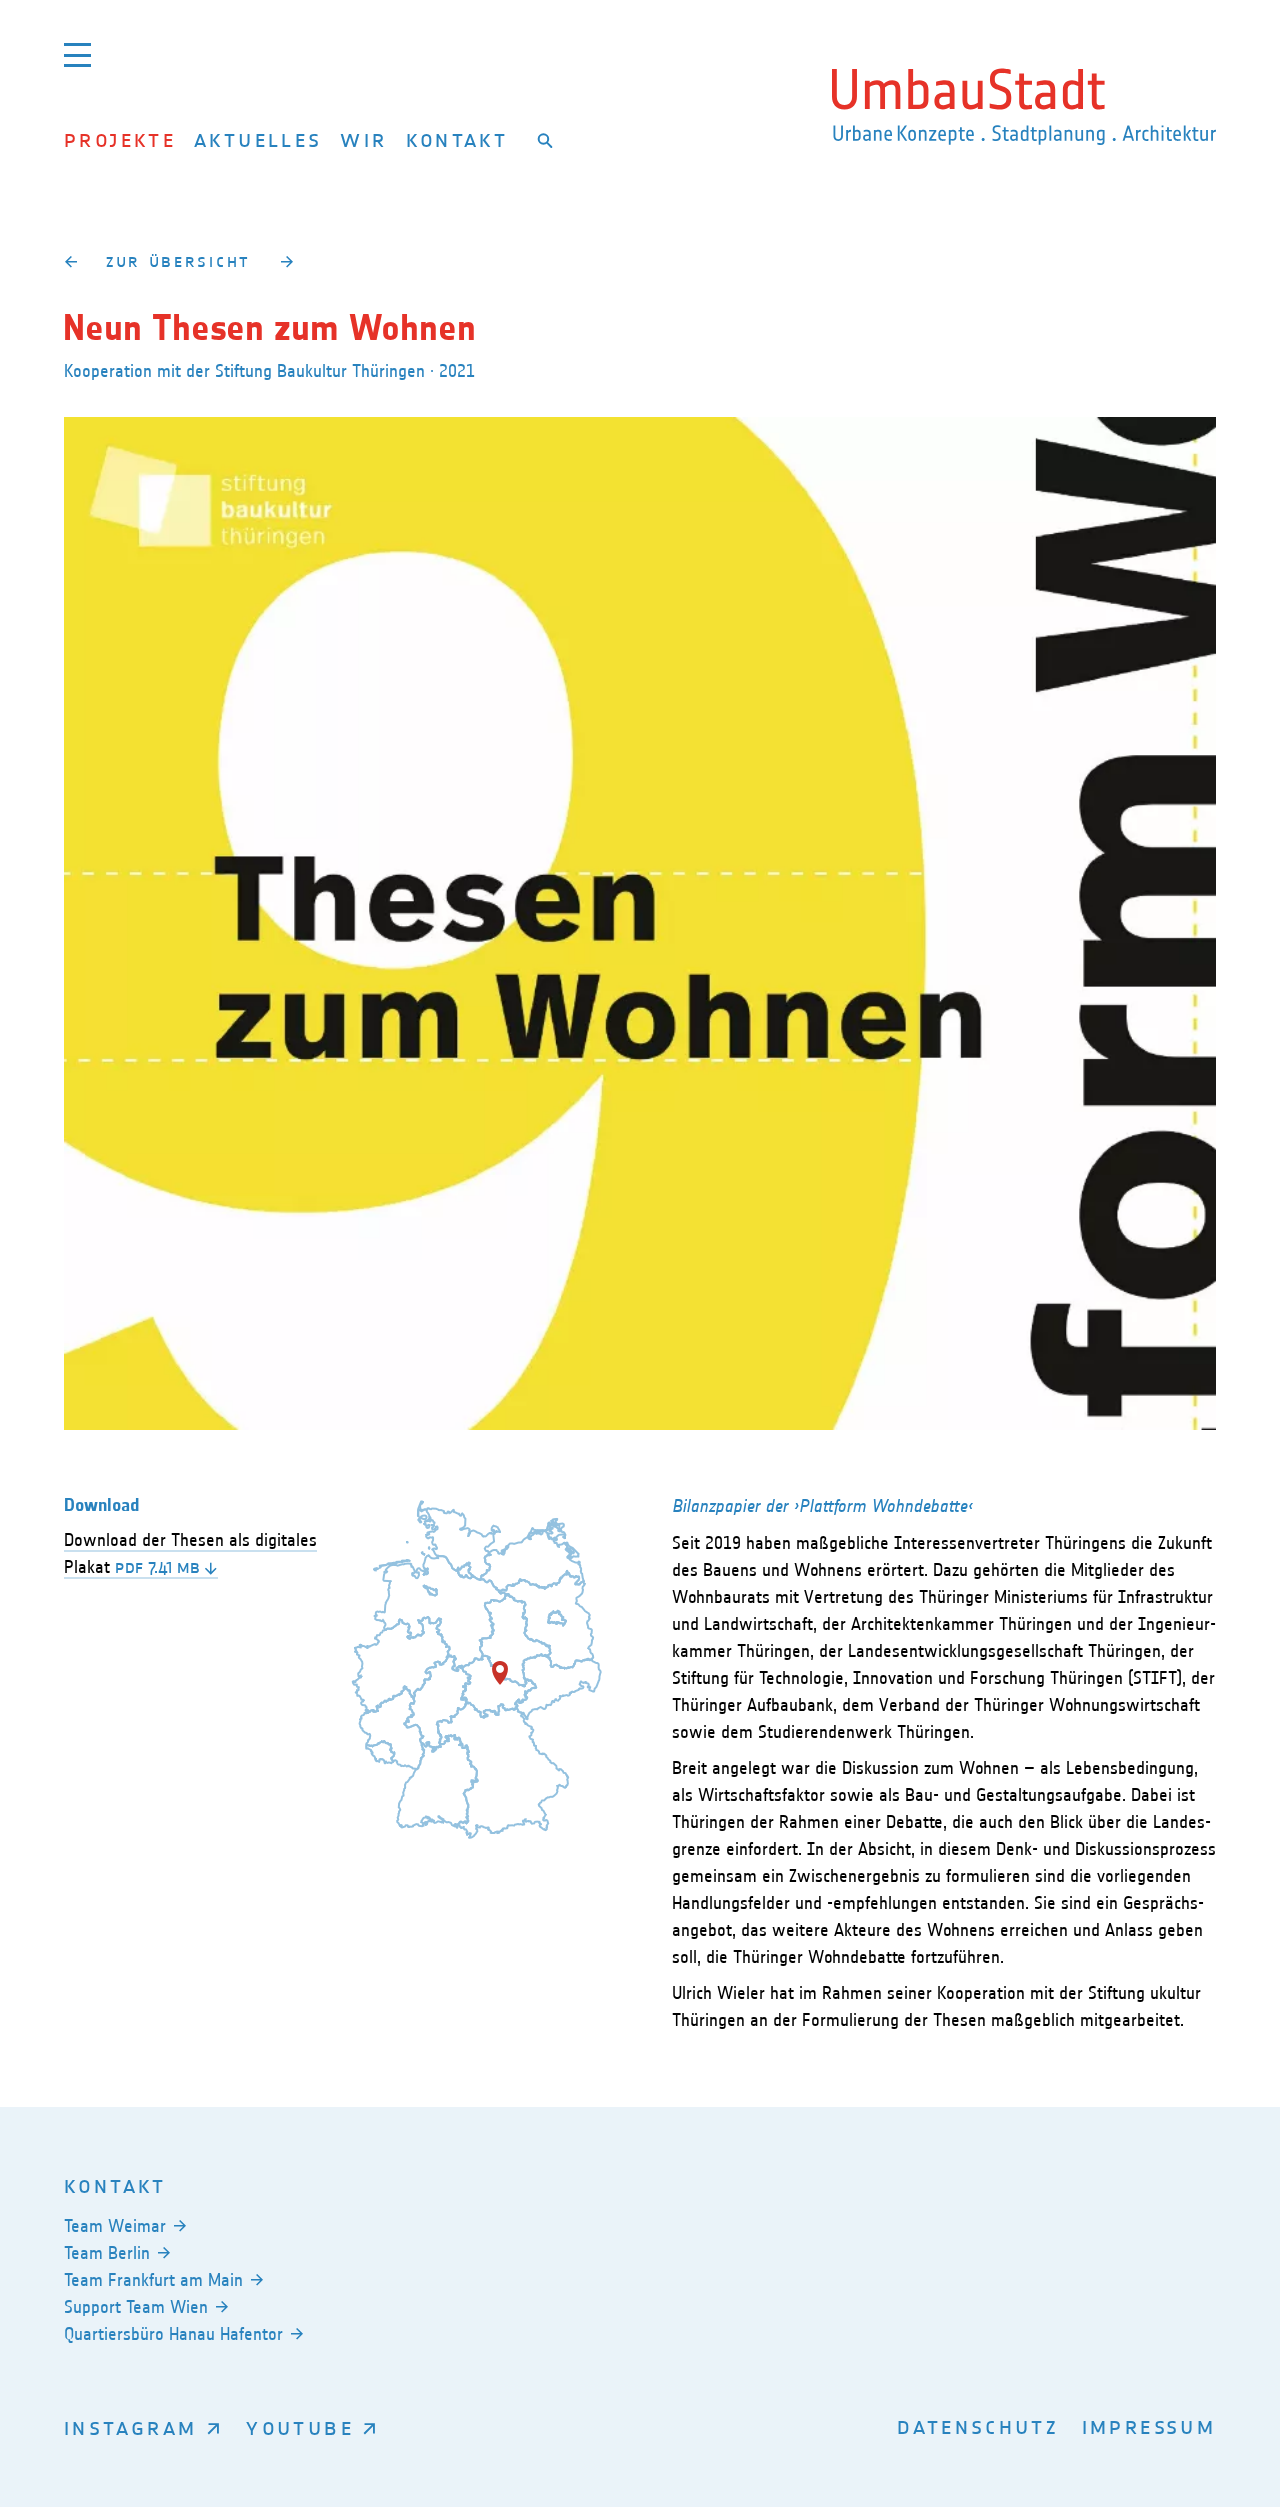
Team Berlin (107, 2253)
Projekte (120, 139)
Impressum (1149, 2426)
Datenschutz (978, 2426)
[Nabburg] (286, 261)
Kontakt (457, 139)
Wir (363, 139)
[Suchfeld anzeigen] (545, 140)
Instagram (130, 2427)
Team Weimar (115, 2226)
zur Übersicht (178, 261)
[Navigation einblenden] (77, 54)
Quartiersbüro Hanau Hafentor (173, 2334)
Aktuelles (258, 139)
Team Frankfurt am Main (153, 2280)
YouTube (300, 2427)
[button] (500, 1673)
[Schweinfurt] (70, 261)
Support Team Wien (136, 2307)
